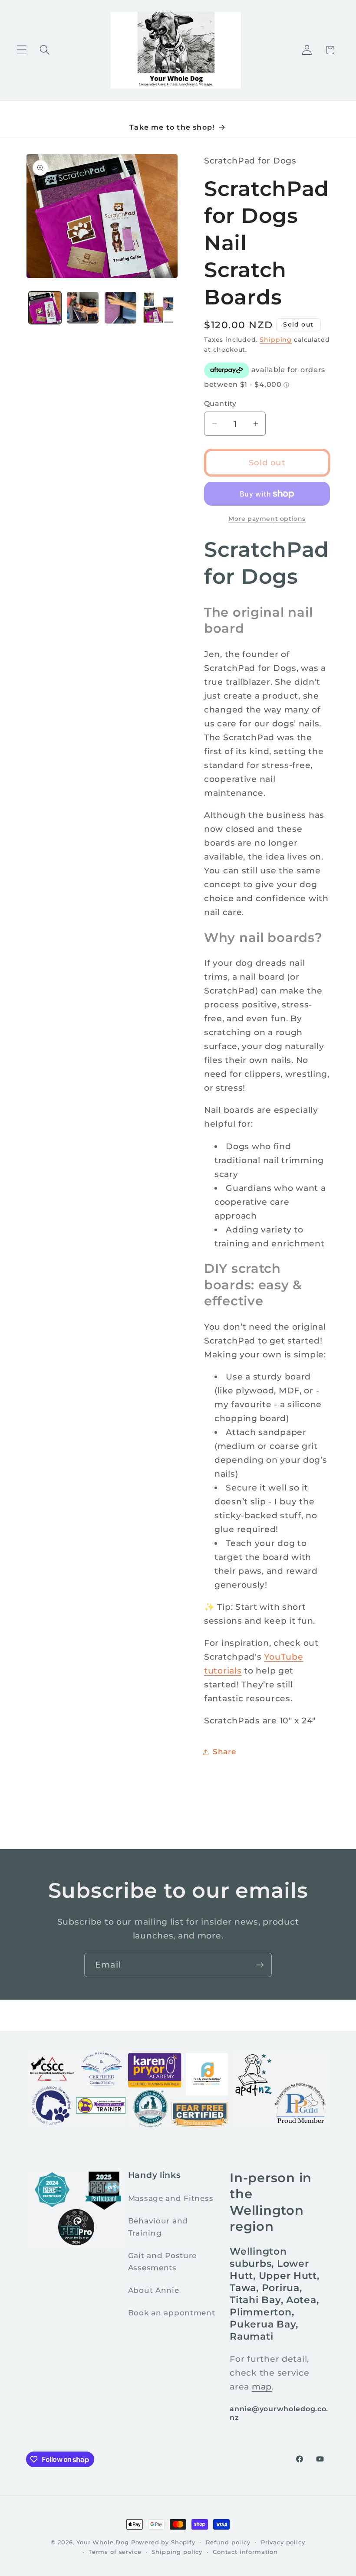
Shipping (276, 340)
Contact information (245, 2552)
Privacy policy (283, 2542)
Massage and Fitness (171, 2198)
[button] (22, 50)
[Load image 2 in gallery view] (83, 308)
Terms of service (115, 2552)
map (262, 2386)
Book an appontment (172, 2313)
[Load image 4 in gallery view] (158, 308)
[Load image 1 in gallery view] (45, 308)
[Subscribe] (260, 1965)
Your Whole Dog (103, 2542)
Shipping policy (177, 2552)
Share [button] (224, 1752)
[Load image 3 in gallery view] (120, 308)
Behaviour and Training (158, 2227)
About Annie (154, 2290)
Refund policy (228, 2542)
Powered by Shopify (163, 2542)
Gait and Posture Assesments (163, 2262)
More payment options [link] (267, 519)
